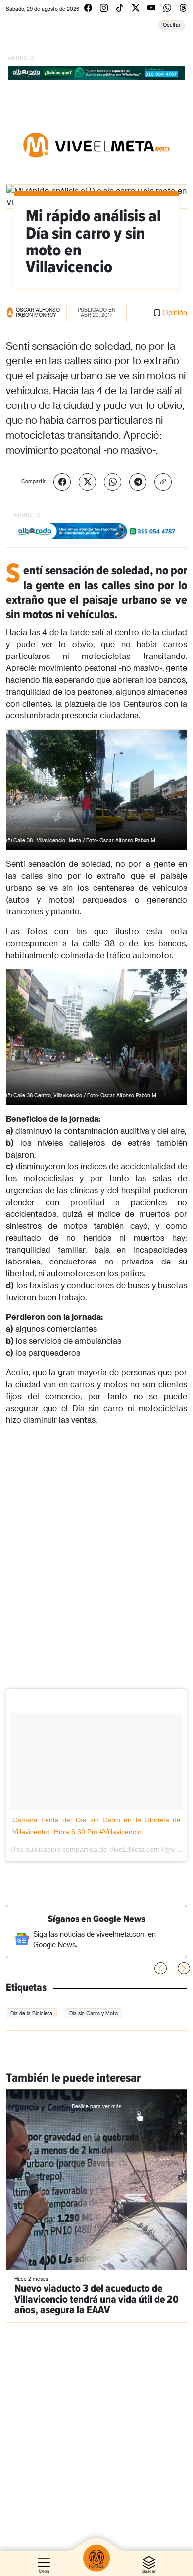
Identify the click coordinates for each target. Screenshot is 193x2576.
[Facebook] (62, 482)
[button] (184, 1968)
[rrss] (88, 8)
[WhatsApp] (113, 482)
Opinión (175, 313)
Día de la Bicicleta (31, 2013)
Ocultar (172, 25)
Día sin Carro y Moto (94, 2013)
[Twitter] (87, 482)
